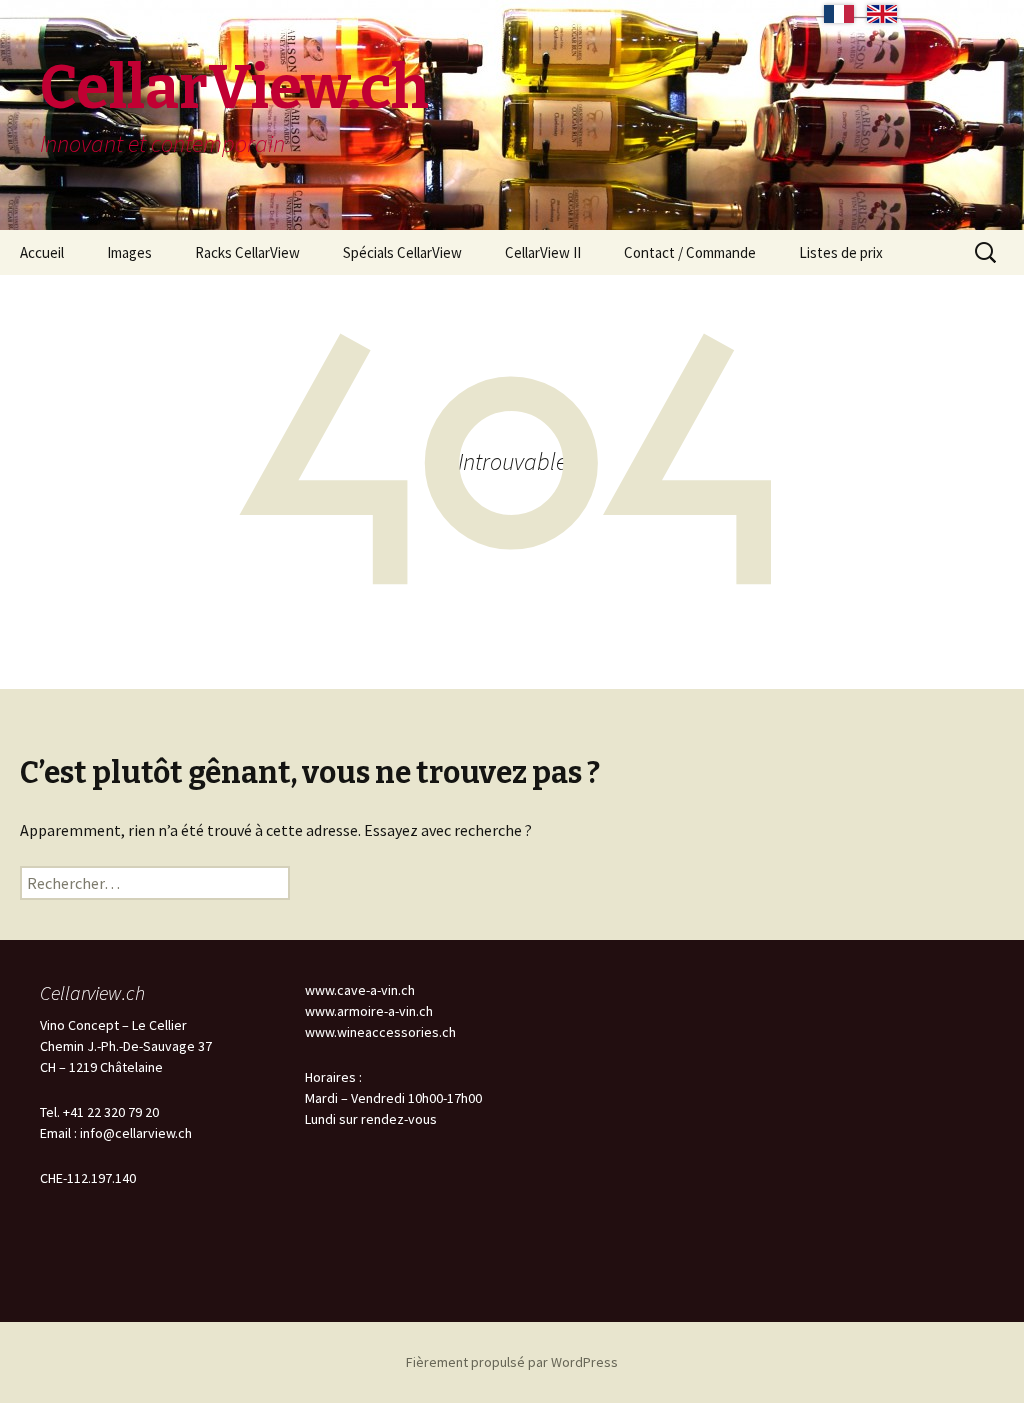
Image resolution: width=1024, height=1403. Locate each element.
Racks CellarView (247, 252)
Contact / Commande (690, 252)
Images (129, 252)
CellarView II (543, 252)
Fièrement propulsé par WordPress (512, 1362)
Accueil (42, 252)
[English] (882, 14)
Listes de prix (841, 252)
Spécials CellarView (402, 252)
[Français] (839, 14)
